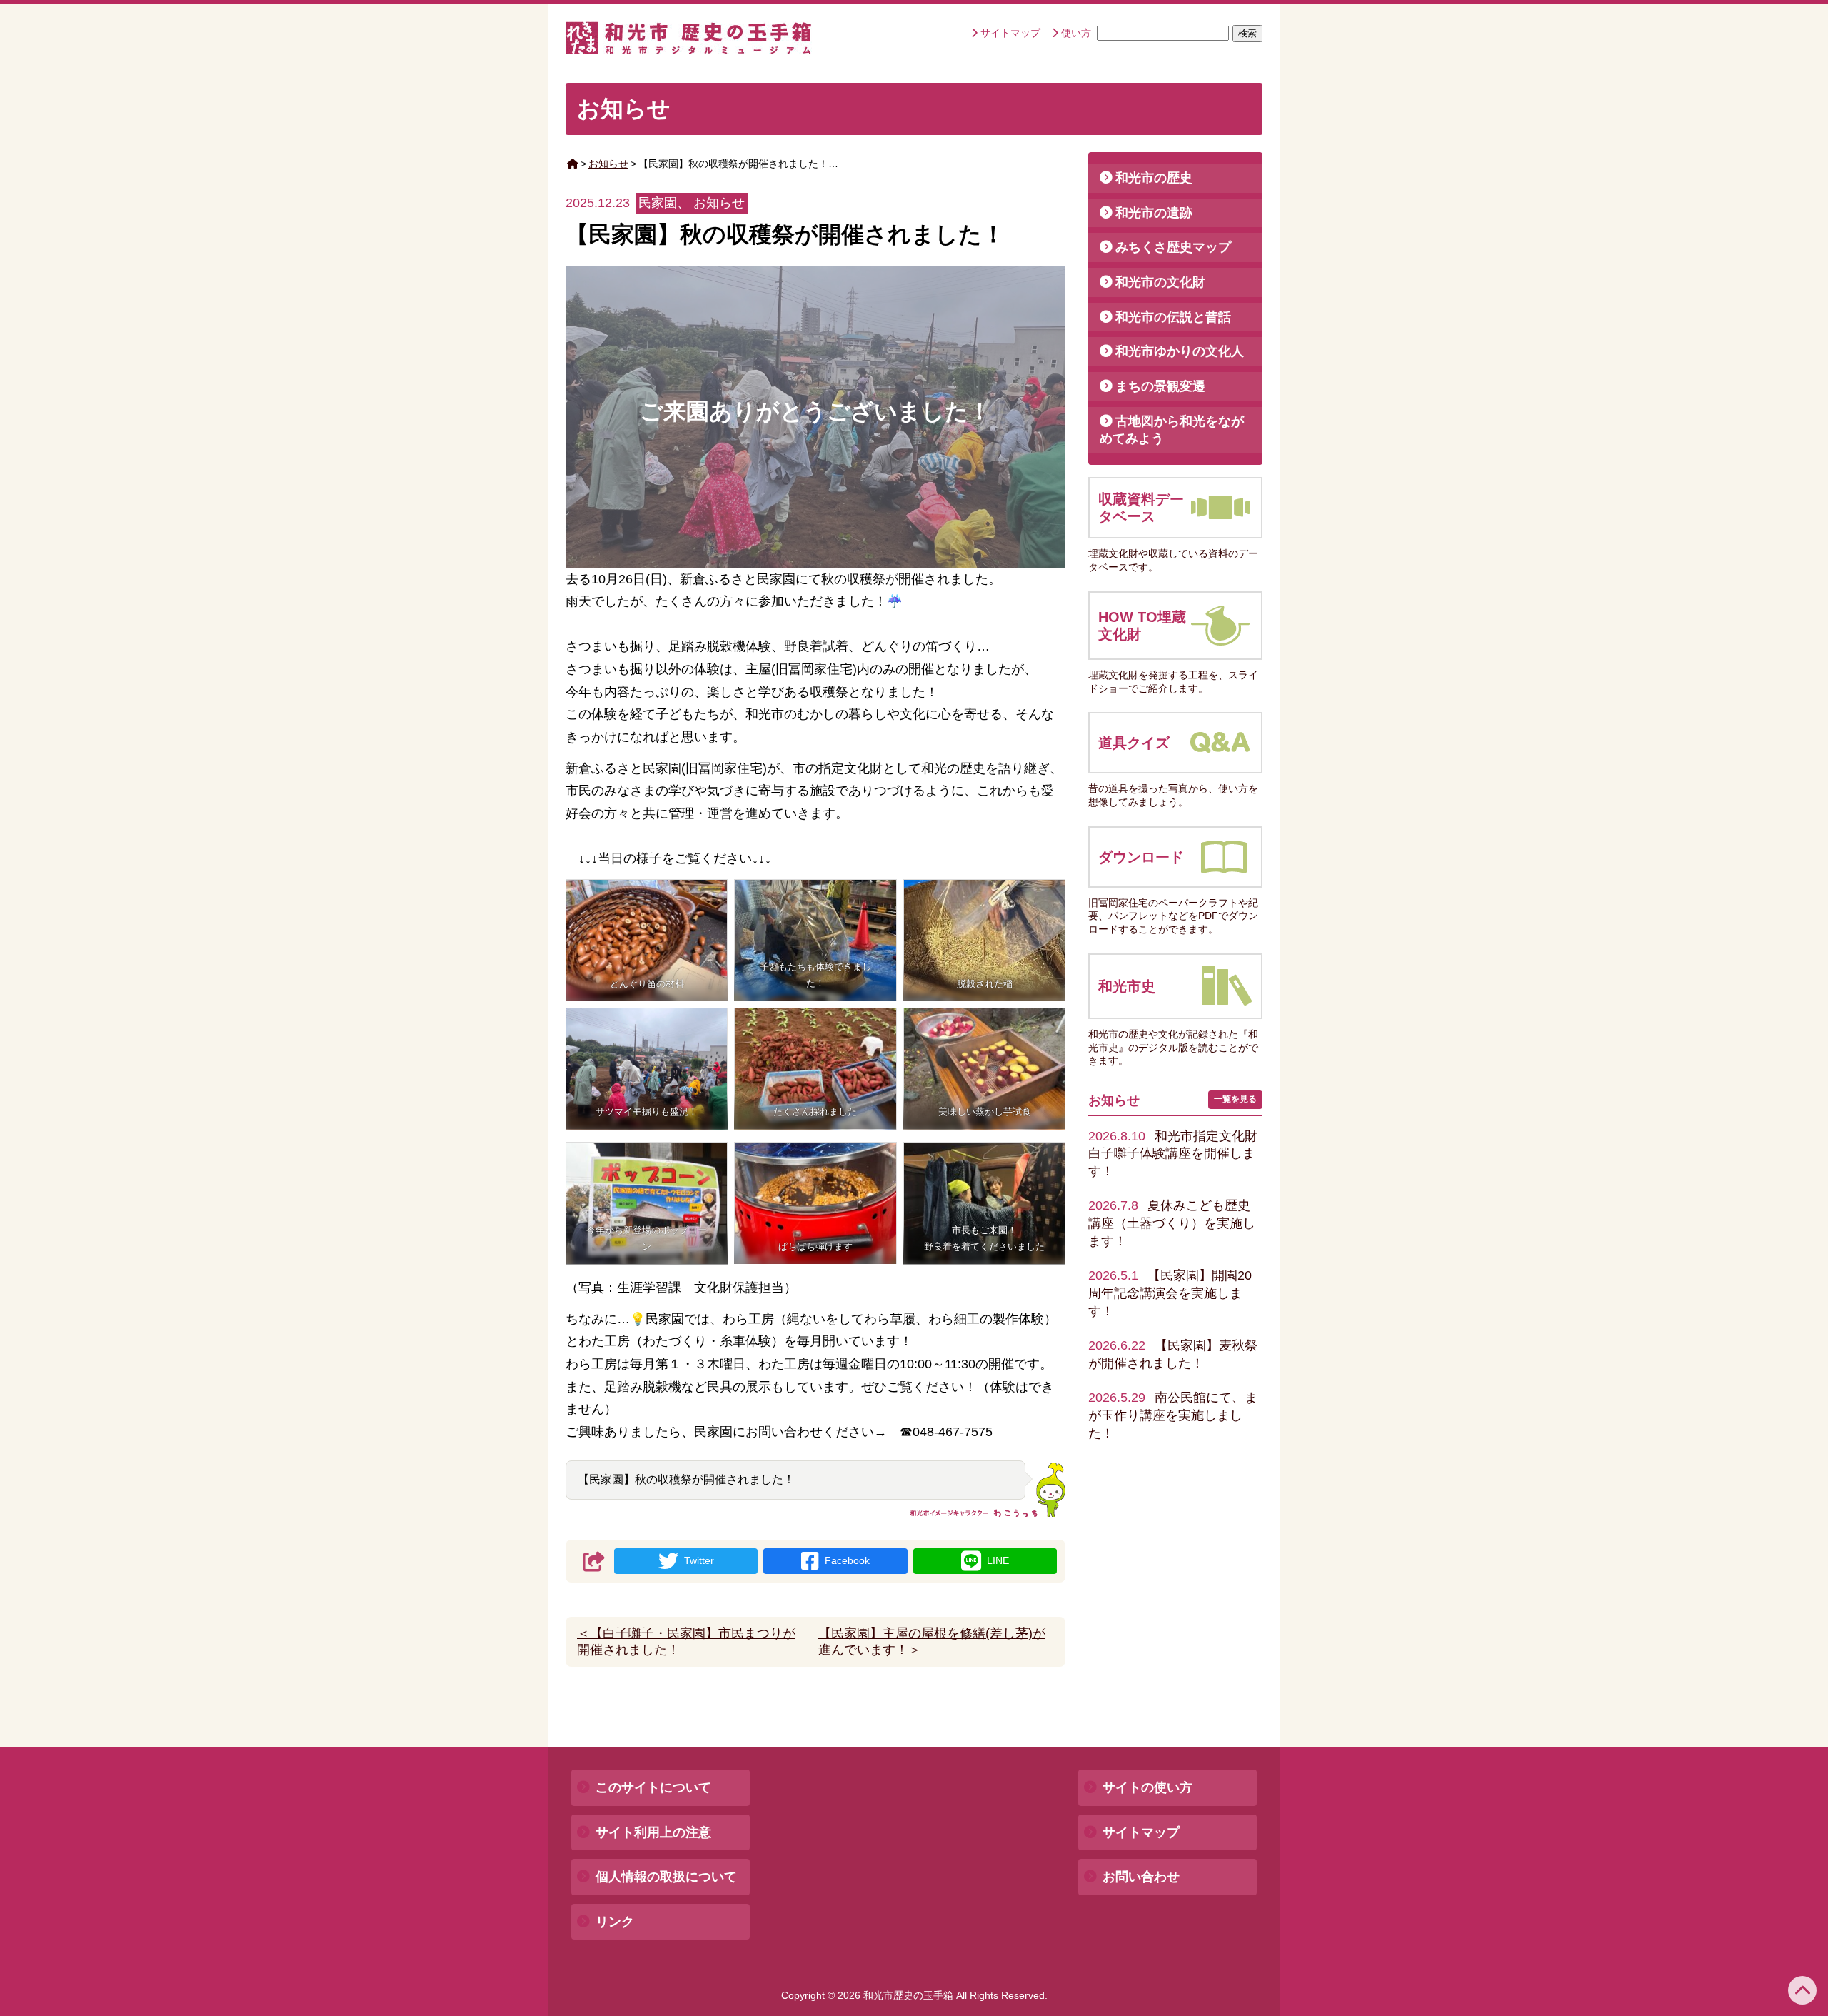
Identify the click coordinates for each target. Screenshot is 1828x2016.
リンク (615, 1922)
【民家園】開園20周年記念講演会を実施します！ (1170, 1293)
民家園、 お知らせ (692, 203)
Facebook (847, 1560)
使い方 (1076, 33)
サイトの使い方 (1147, 1787)
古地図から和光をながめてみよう (1172, 430)
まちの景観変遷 (1160, 386)
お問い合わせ (1141, 1877)
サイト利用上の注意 (653, 1832)
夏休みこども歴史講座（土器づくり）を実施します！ (1172, 1223)
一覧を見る (1235, 1099)
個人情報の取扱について (666, 1877)
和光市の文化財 (1160, 282)
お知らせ (608, 164)
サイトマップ (1010, 33)
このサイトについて (653, 1787)
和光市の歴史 (1154, 178)
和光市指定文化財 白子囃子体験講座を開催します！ (1179, 1154)
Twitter (699, 1560)
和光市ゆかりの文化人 (1180, 351)
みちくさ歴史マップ (1173, 247)
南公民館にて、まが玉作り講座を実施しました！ (1173, 1415)
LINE (998, 1560)
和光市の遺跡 (1154, 213)
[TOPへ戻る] (1802, 1990)
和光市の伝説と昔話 (1173, 317)
